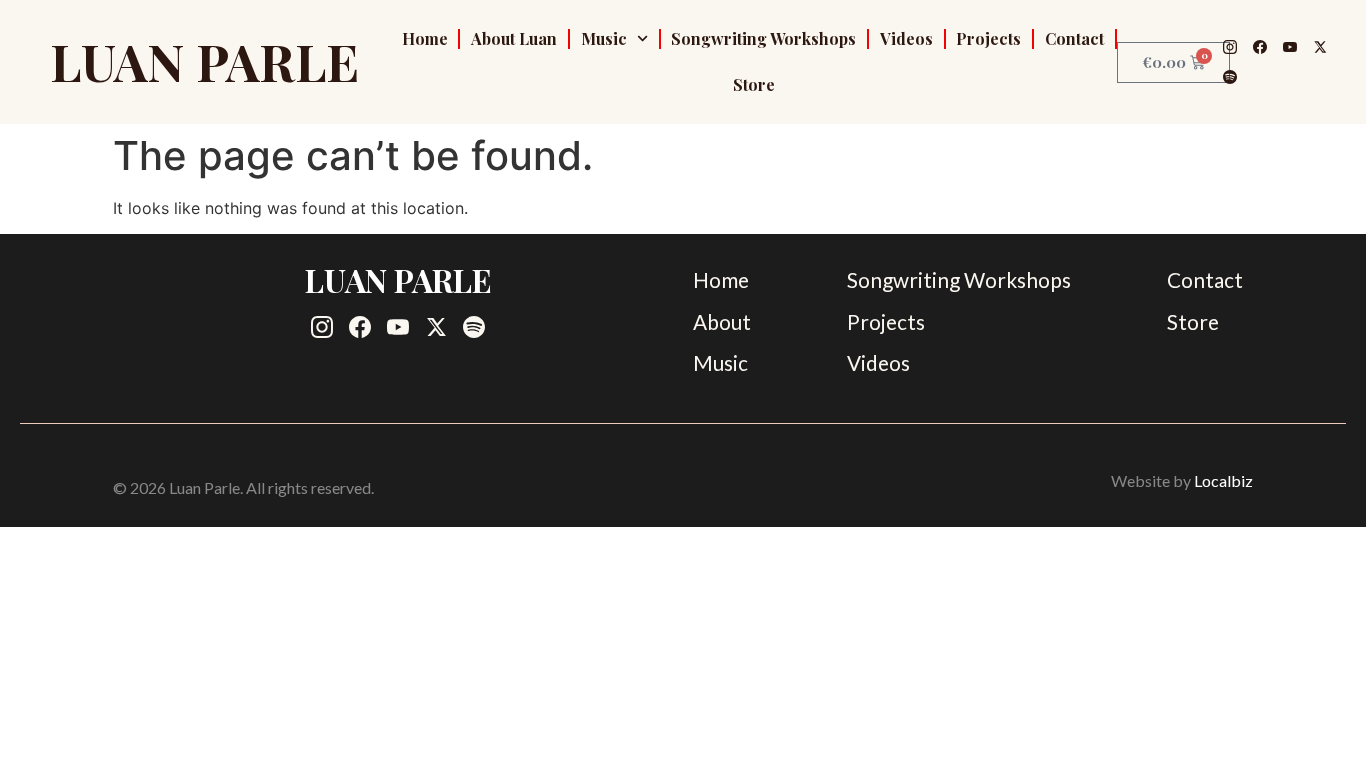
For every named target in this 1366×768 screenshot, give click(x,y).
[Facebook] (1260, 47)
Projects (988, 38)
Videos (906, 38)
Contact (1074, 38)
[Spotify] (1230, 77)
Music (604, 38)
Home (425, 38)
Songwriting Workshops (763, 38)
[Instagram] (1230, 47)
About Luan (514, 38)
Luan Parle (204, 61)
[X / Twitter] (1320, 47)
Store (754, 84)
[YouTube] (1290, 47)
